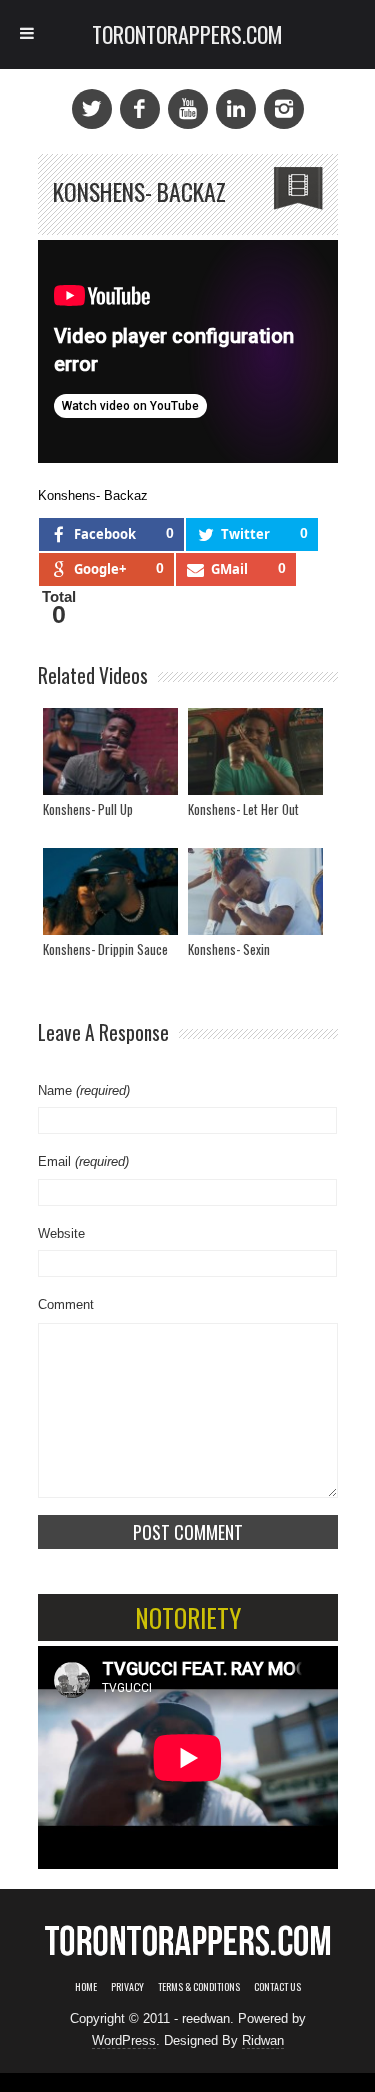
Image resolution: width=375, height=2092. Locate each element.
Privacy (127, 1986)
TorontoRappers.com (187, 34)
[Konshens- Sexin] (255, 891)
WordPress (124, 2040)
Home (86, 1986)
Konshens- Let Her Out (243, 809)
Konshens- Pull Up (88, 809)
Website (61, 1233)
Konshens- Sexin (229, 949)
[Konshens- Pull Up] (110, 751)
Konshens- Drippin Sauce (105, 949)
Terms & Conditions (199, 1986)
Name (84, 1090)
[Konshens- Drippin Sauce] (110, 891)
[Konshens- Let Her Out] (255, 751)
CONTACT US (277, 1986)
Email (83, 1161)
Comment (66, 1304)
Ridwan (263, 2040)
